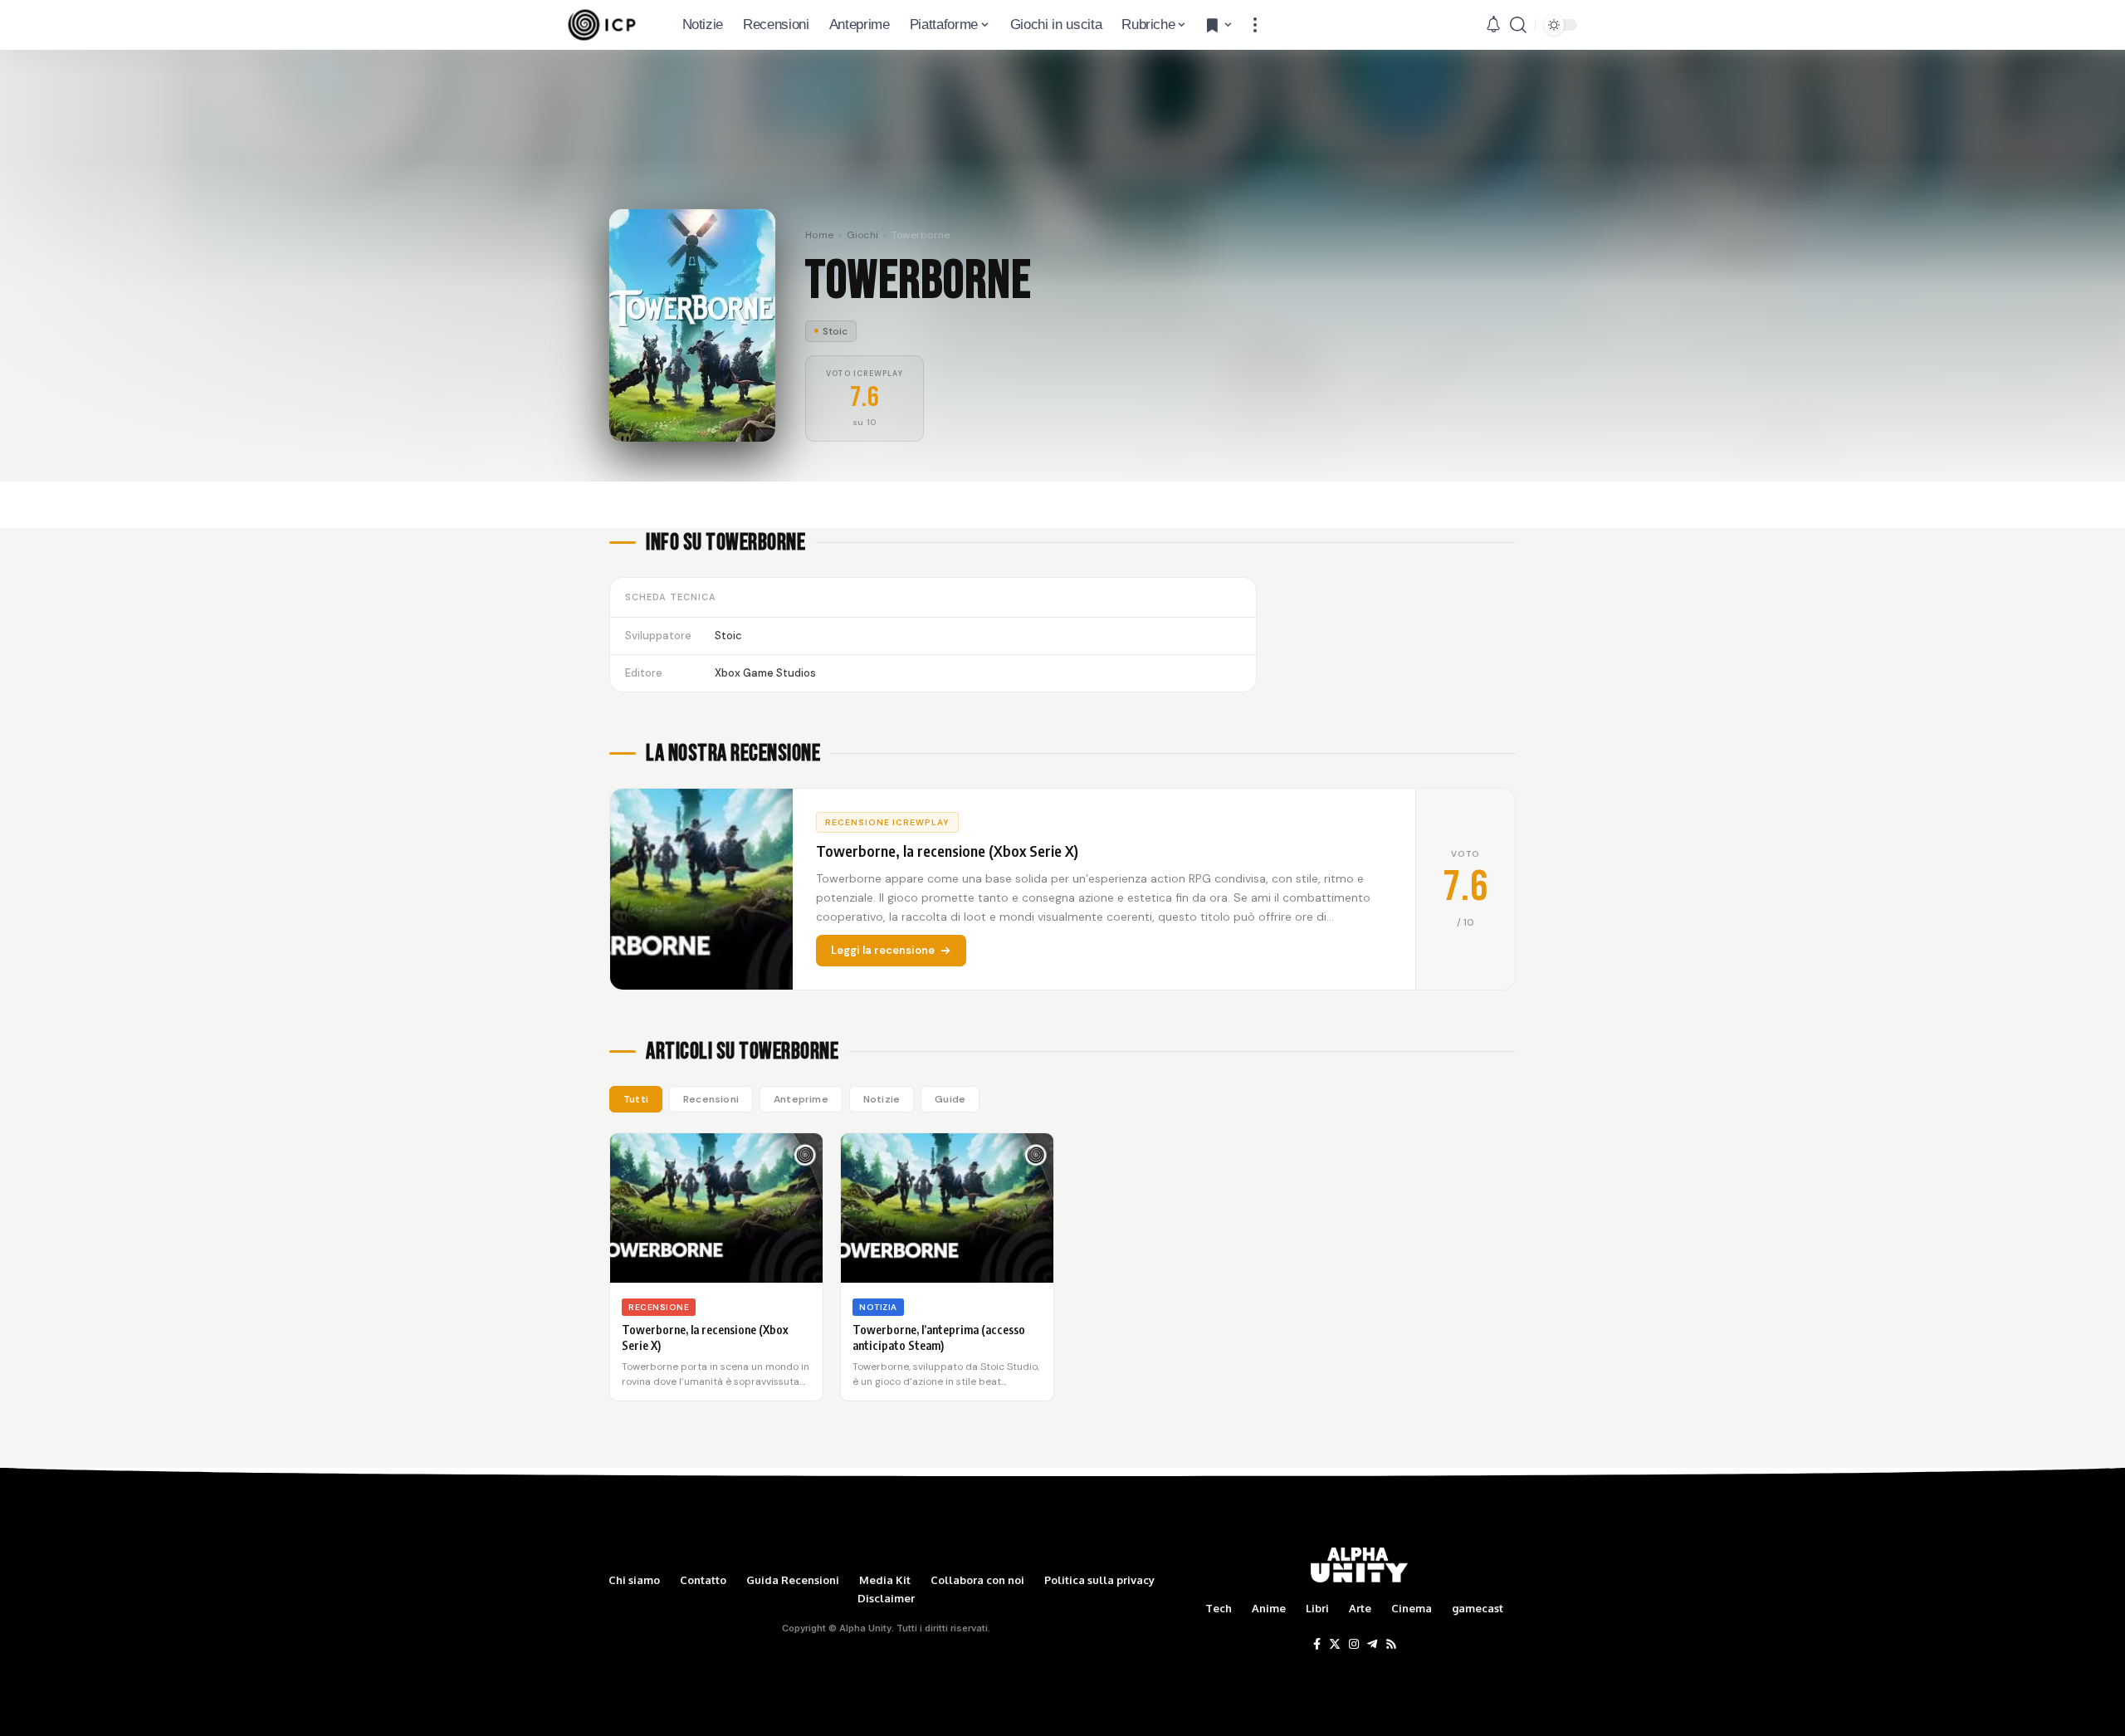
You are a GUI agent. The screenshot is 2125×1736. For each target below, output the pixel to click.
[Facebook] (1317, 1645)
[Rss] (1391, 1645)
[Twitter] (1335, 1645)
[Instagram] (1354, 1645)
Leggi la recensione (883, 950)
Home (819, 235)
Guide (950, 1099)
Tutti (636, 1099)
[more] (1255, 25)
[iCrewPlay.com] (602, 25)
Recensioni (711, 1099)
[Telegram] (1372, 1645)
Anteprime (801, 1099)
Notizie (882, 1099)
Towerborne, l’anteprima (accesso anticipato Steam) (939, 1337)
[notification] (1493, 25)
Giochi (863, 235)
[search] (1518, 25)
